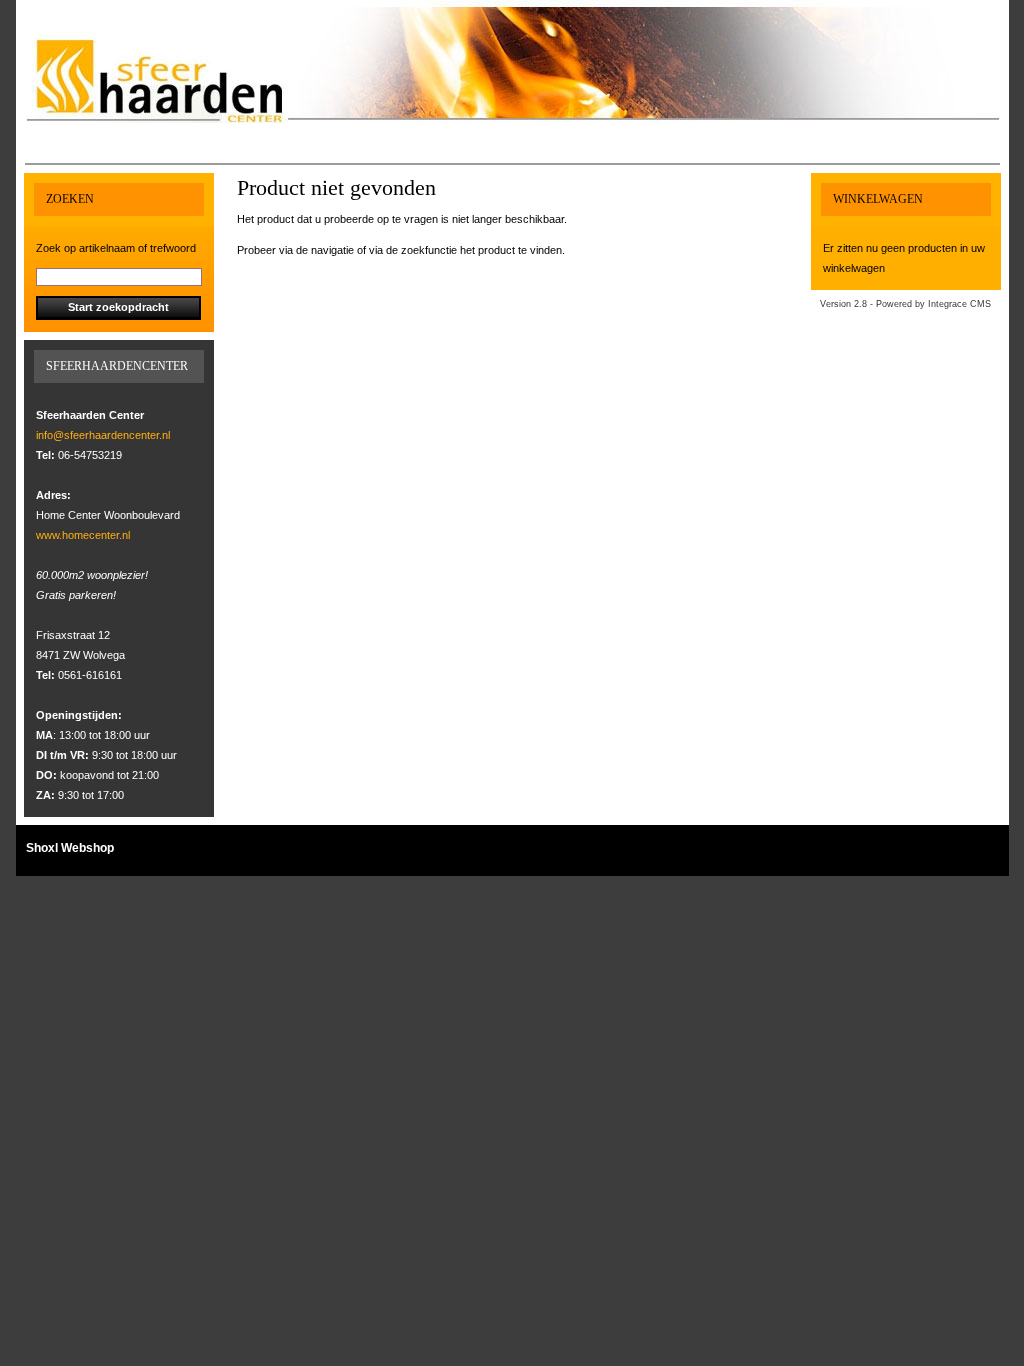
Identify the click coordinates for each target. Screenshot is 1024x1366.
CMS (980, 304)
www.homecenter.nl (83, 535)
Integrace (947, 304)
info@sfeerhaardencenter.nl (103, 435)
